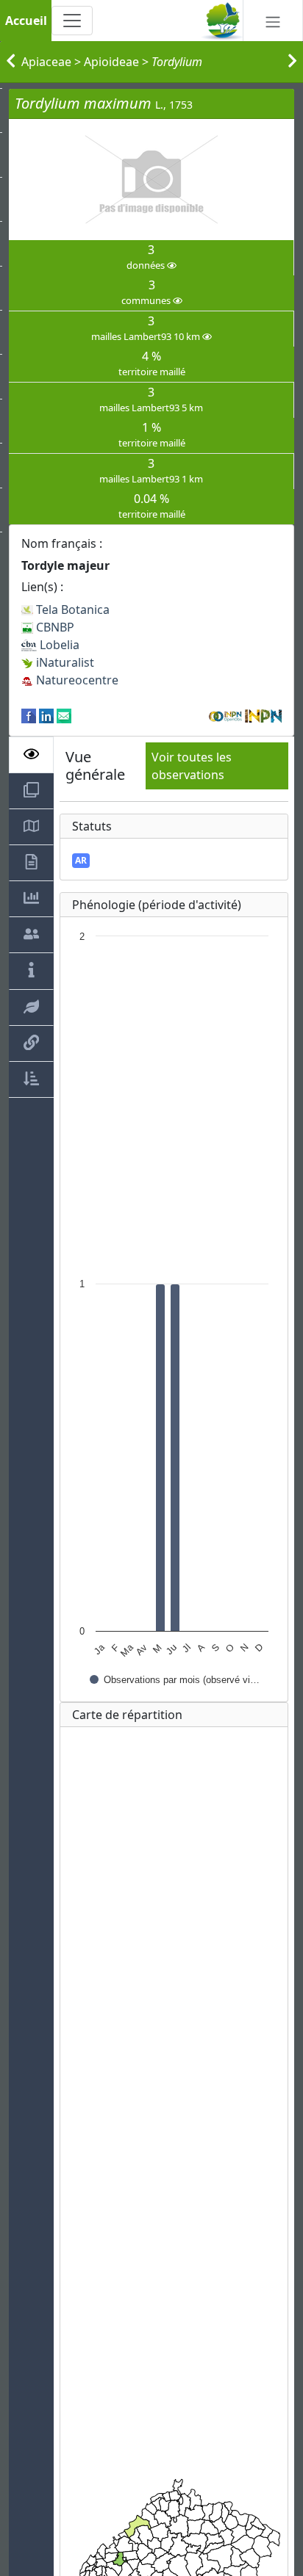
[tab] (31, 755)
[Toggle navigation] (72, 21)
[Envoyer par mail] (64, 715)
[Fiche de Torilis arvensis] (292, 62)
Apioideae (111, 62)
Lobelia (58, 645)
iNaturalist (64, 662)
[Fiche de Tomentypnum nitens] (11, 62)
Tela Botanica (71, 609)
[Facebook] (29, 715)
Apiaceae (46, 62)
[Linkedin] (46, 715)
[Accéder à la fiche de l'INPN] (263, 715)
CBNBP (54, 627)
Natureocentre (76, 680)
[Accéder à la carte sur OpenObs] (227, 715)
